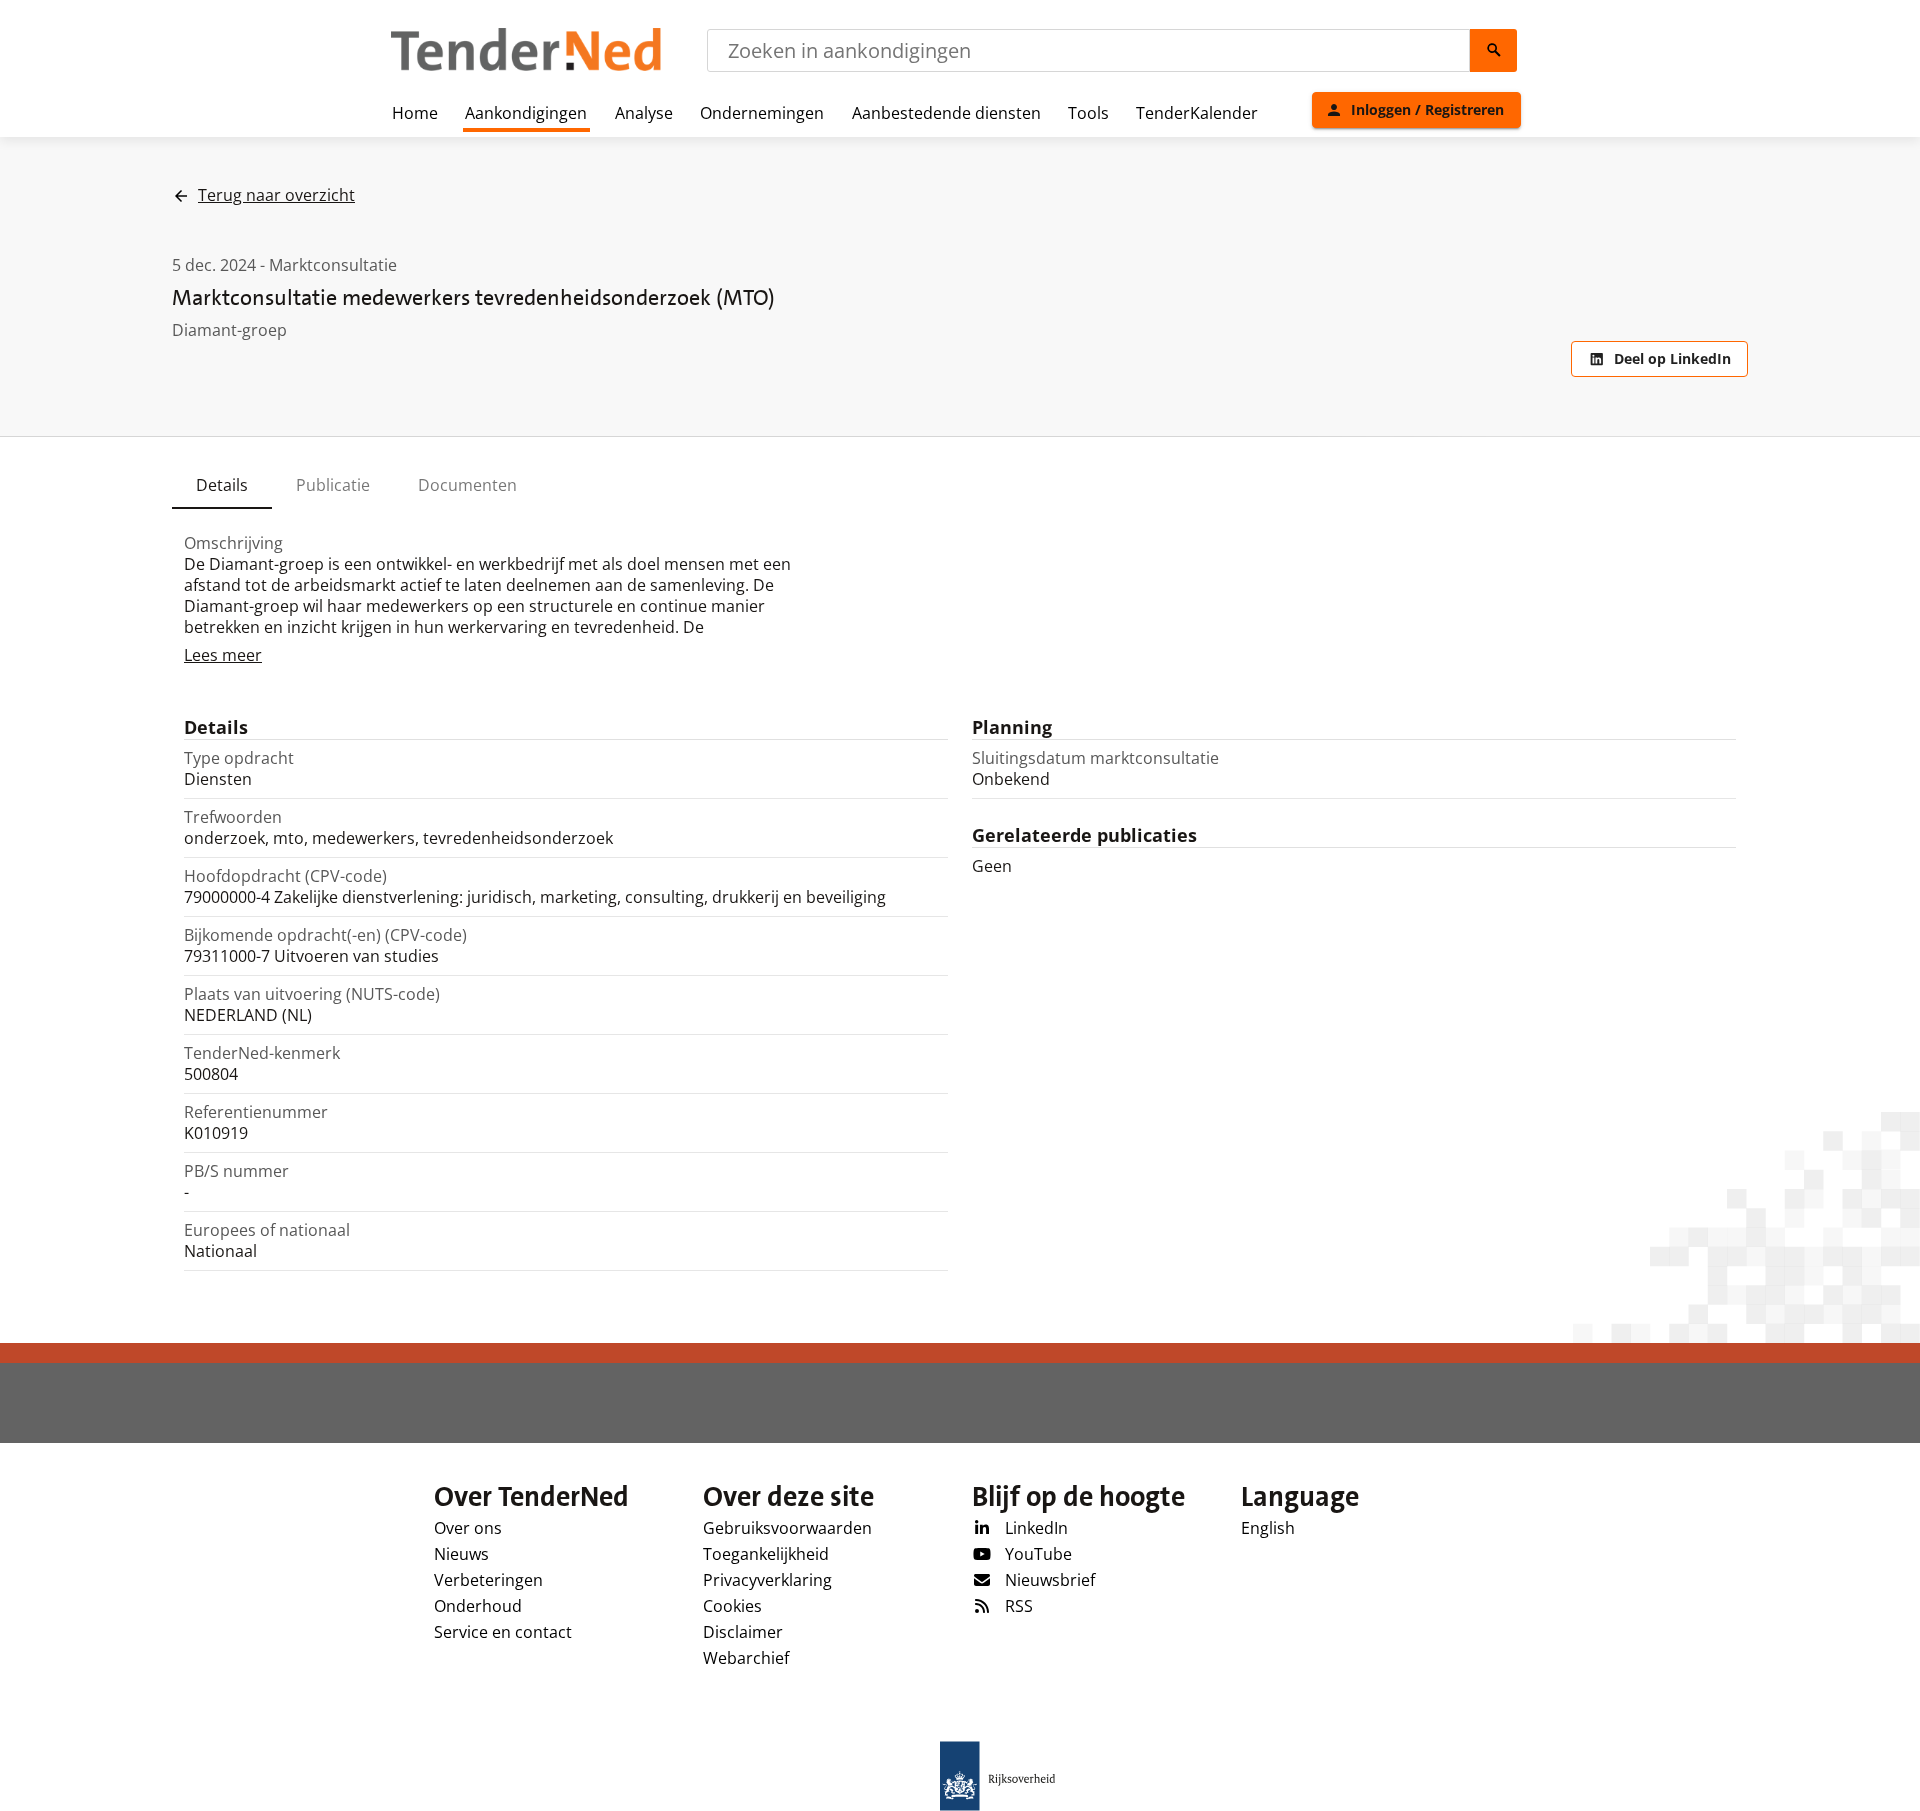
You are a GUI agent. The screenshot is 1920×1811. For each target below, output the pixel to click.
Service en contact (503, 1632)
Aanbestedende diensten (946, 113)
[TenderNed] (526, 68)
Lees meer (223, 655)
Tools (1088, 113)
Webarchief (746, 1658)
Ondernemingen (762, 113)
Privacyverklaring (767, 1580)
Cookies (732, 1606)
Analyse (644, 113)
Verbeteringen (488, 1580)
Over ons (468, 1528)
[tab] (222, 485)
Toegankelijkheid (766, 1554)
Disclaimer (743, 1632)
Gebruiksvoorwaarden (787, 1528)
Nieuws (461, 1554)
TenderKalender (1197, 113)
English (1268, 1528)
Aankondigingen (526, 113)
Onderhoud (478, 1606)
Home (415, 113)
